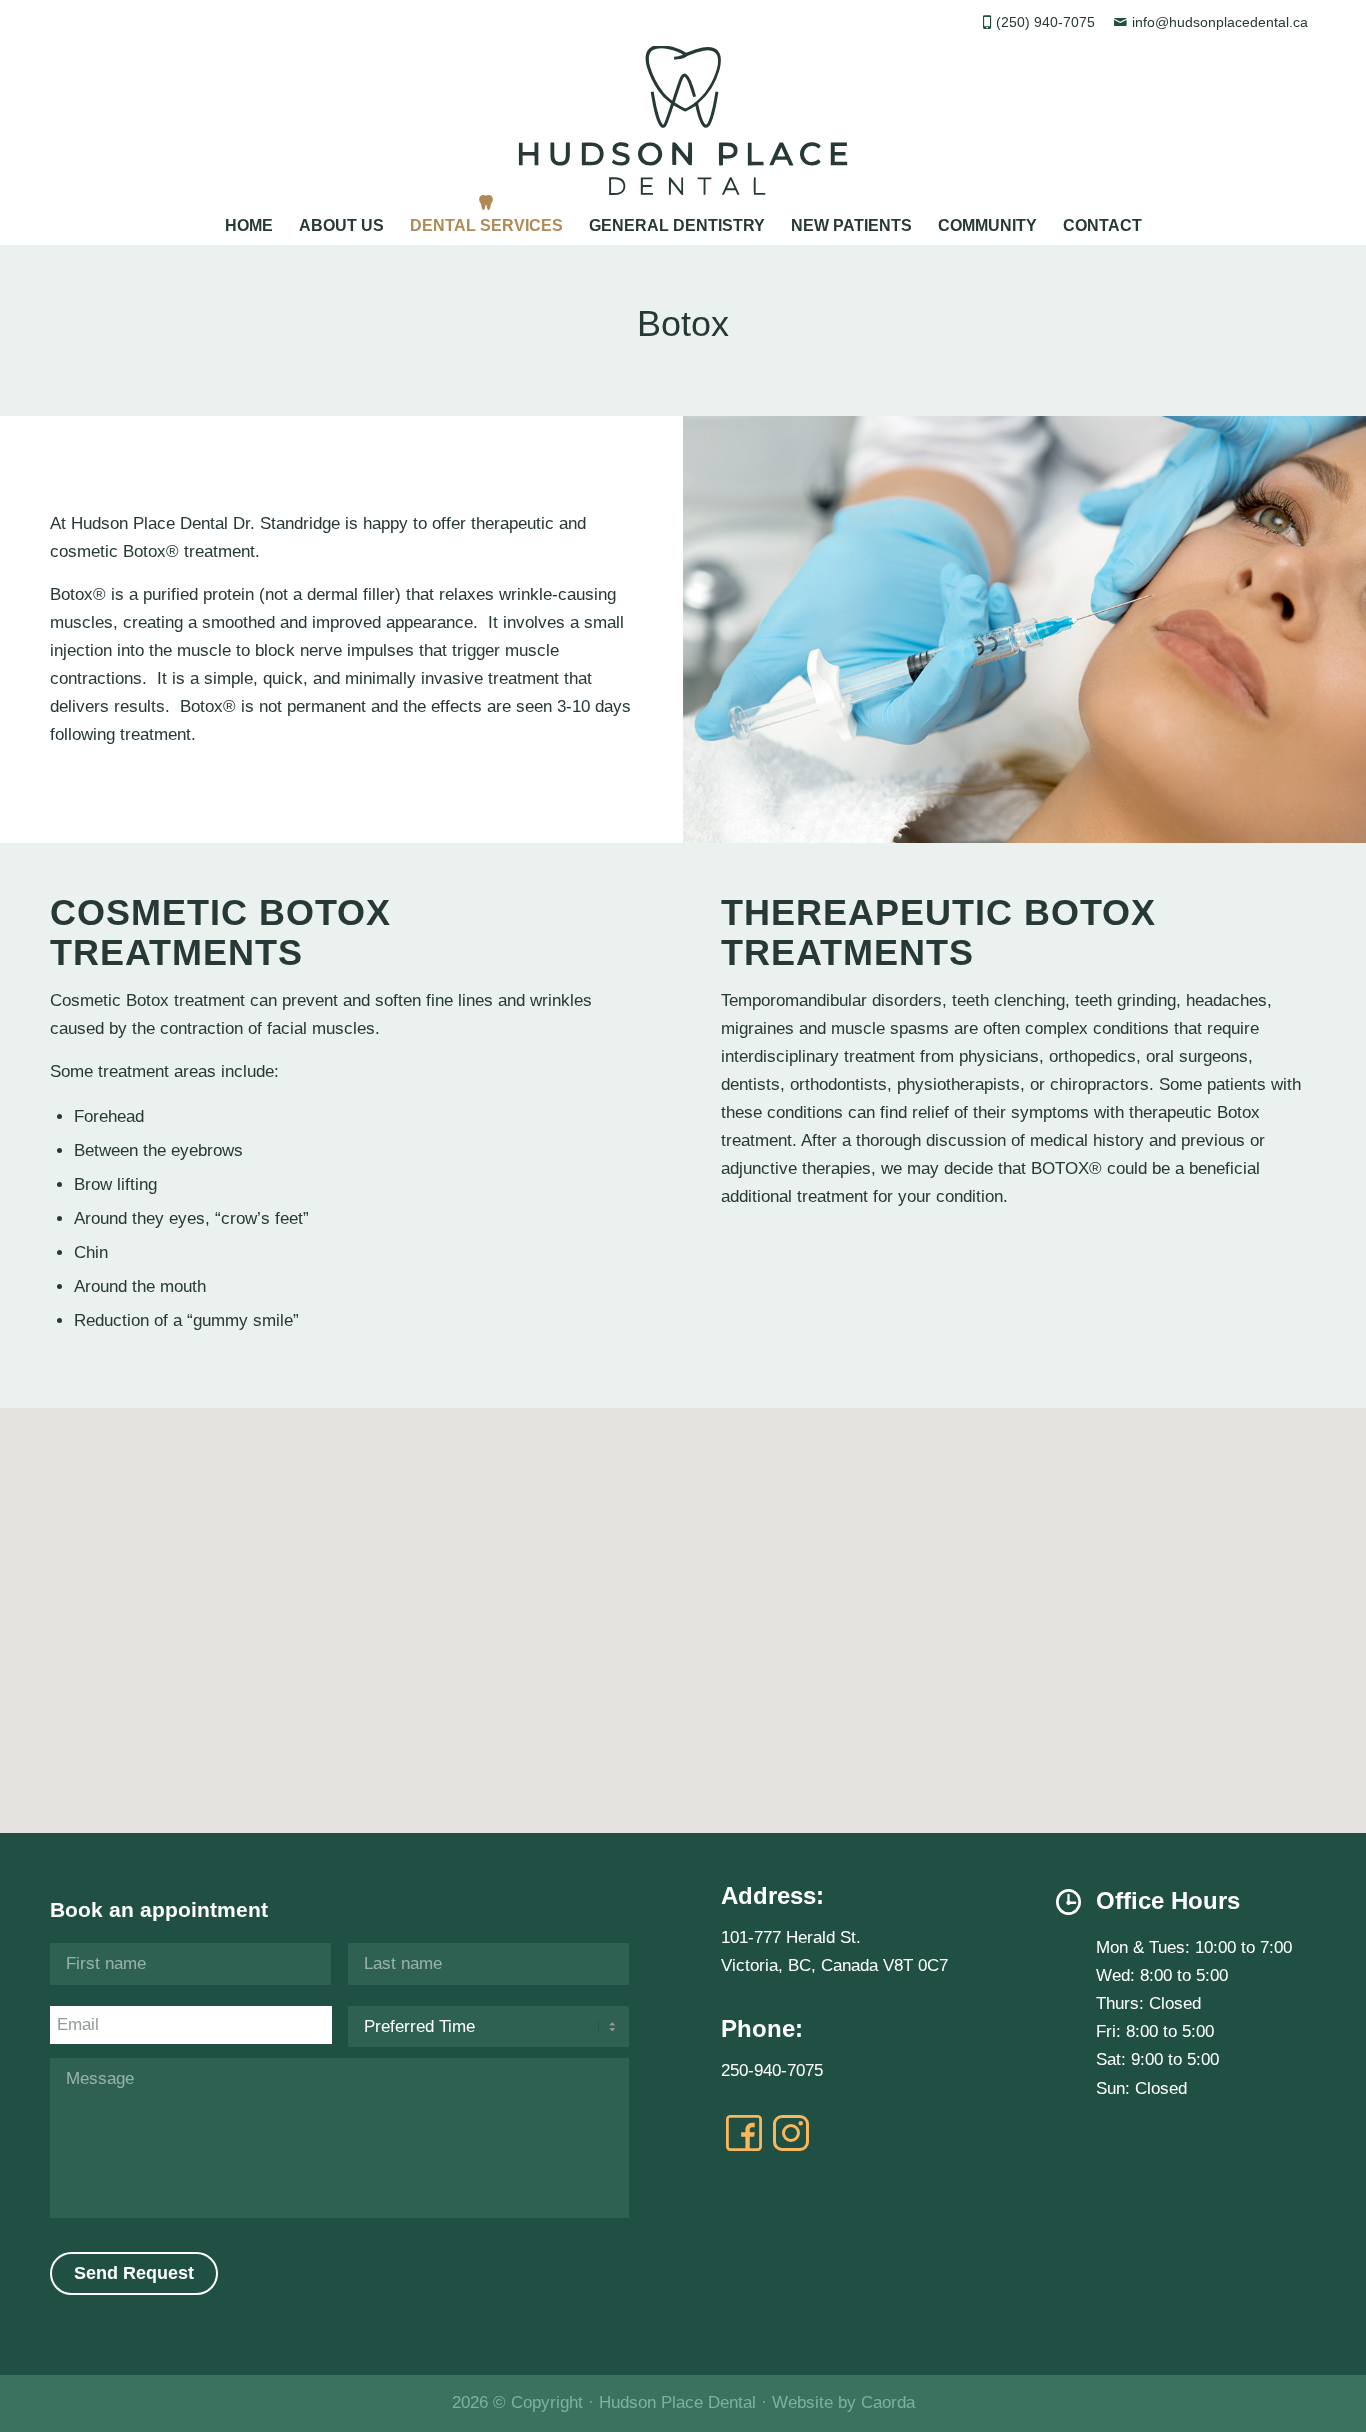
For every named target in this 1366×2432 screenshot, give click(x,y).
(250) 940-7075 (1045, 22)
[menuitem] (249, 220)
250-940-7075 (772, 2070)
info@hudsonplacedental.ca (1220, 22)
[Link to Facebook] (744, 2133)
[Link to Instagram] (791, 2133)
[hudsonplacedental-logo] (683, 120)
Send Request (134, 2273)
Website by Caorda (843, 2402)
